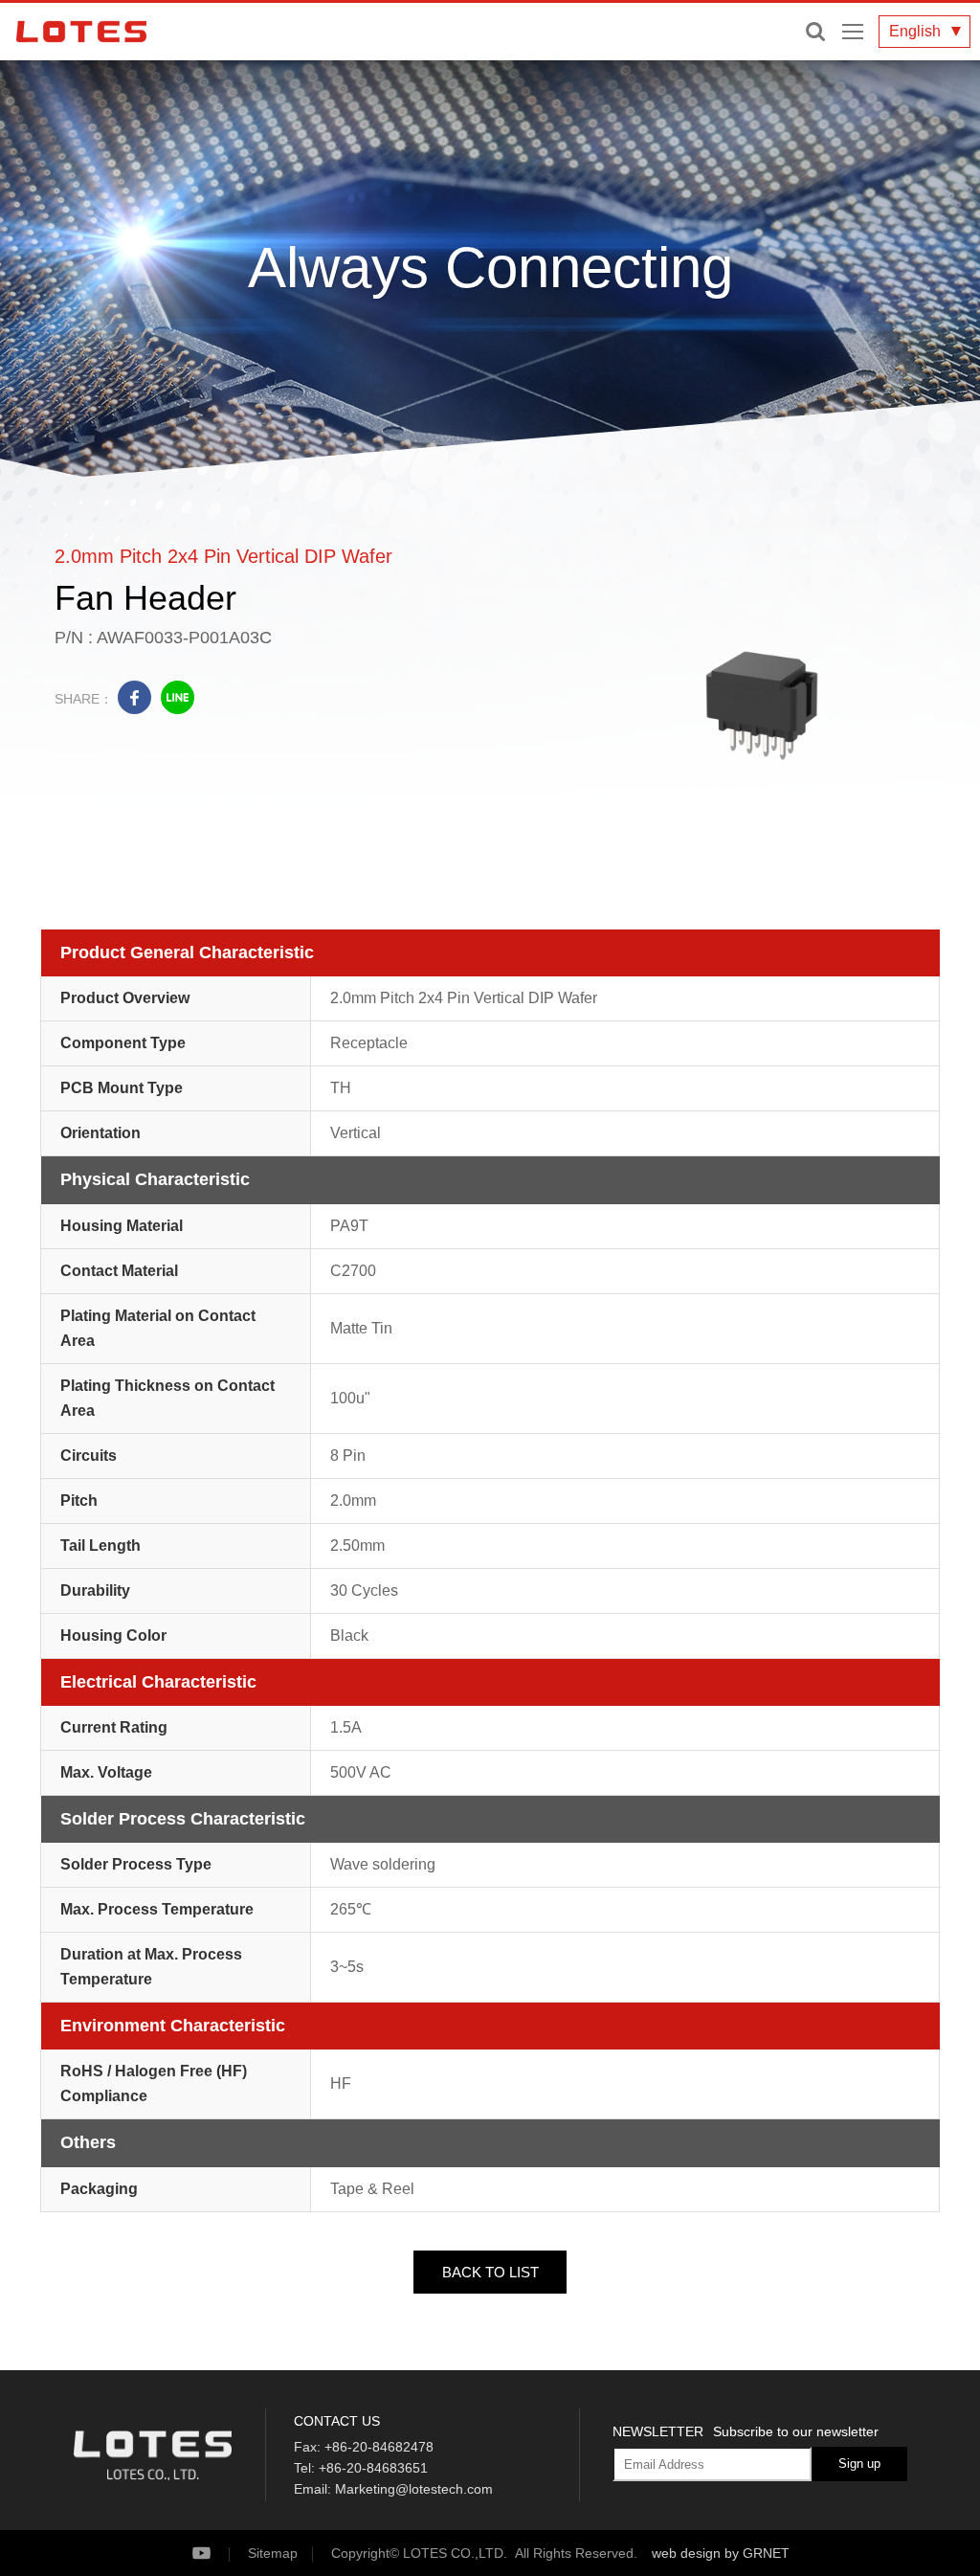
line (178, 697)
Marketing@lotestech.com (414, 2489)
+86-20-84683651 (373, 2468)
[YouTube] (218, 2554)
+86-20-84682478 (379, 2447)
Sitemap (273, 2553)
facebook (134, 697)
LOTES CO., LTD (81, 32)
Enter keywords (815, 32)
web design (686, 2553)
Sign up (859, 2464)
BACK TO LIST (490, 2272)
